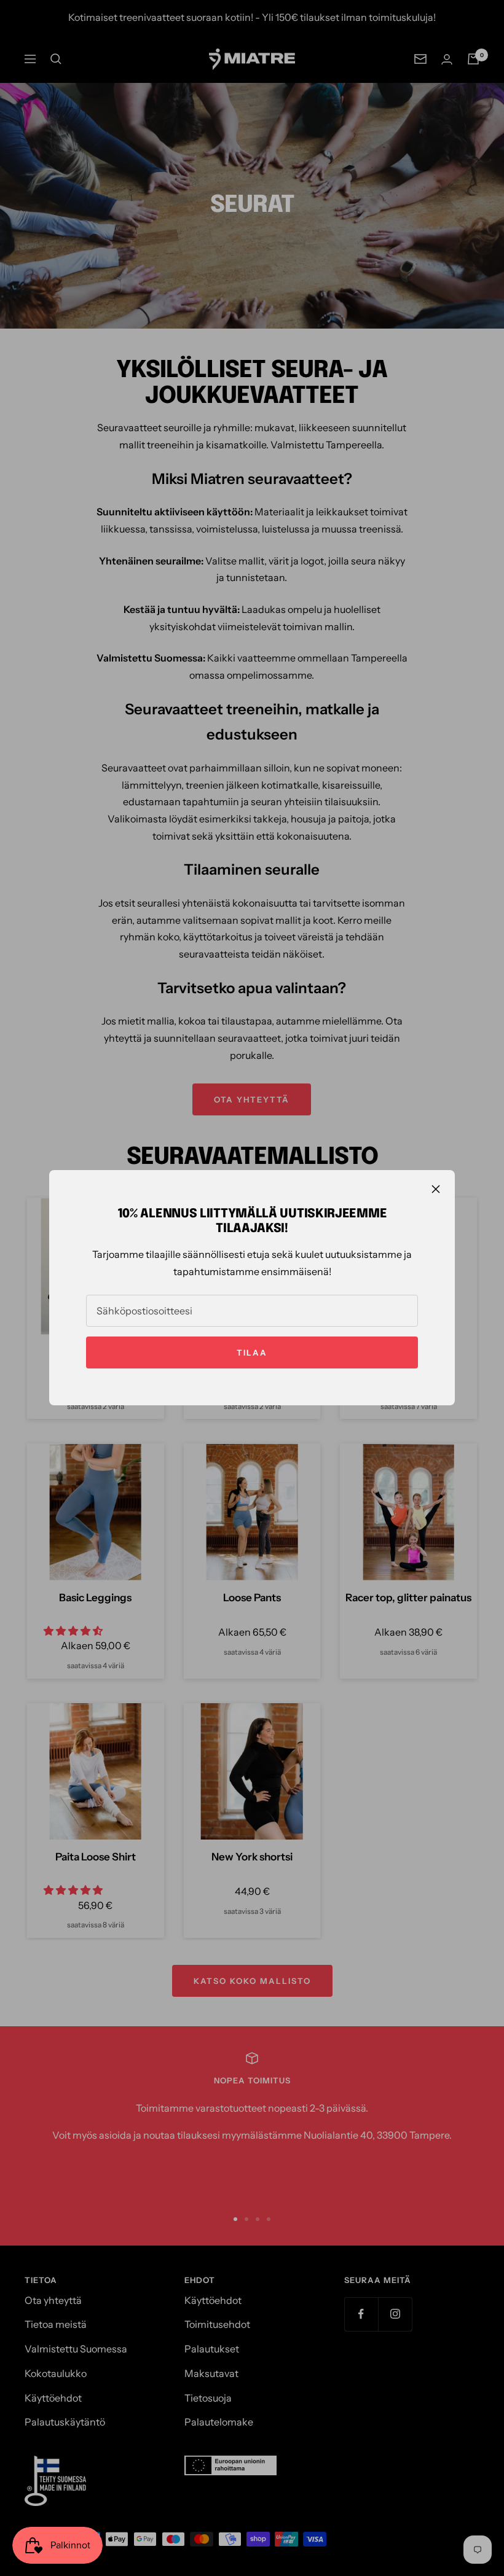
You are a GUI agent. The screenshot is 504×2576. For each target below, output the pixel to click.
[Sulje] (436, 1189)
